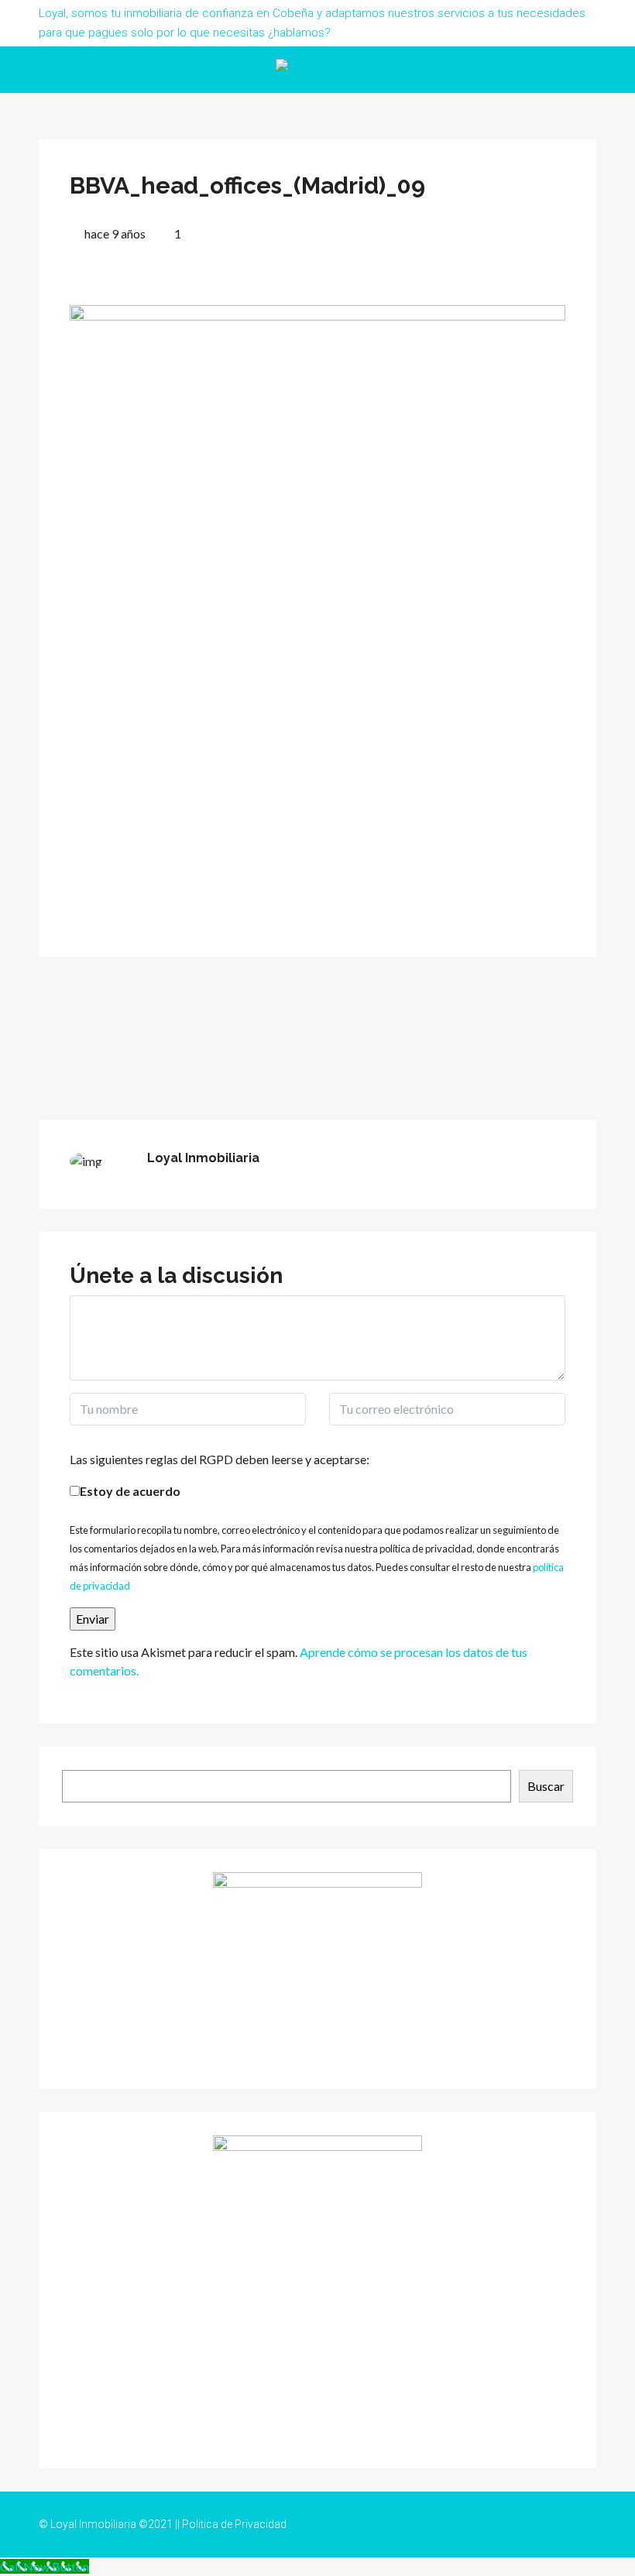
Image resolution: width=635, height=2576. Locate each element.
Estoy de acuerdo (130, 1491)
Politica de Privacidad (234, 2524)
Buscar (546, 1786)
